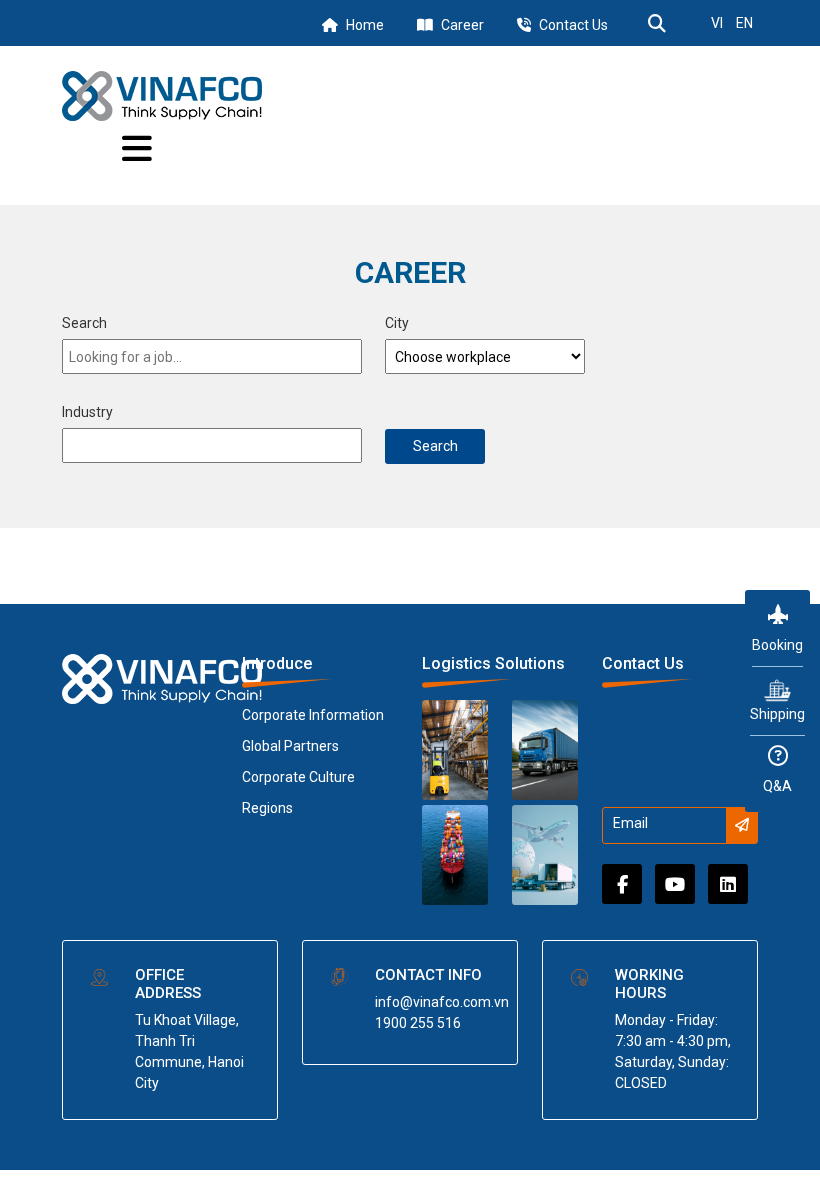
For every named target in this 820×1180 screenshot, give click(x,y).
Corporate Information (313, 715)
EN (744, 23)
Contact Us (573, 25)
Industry (87, 412)
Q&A (777, 786)
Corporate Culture (298, 777)
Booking (777, 645)
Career (462, 25)
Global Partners (290, 746)
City (397, 323)
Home (365, 25)
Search (84, 323)
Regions (267, 808)
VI (717, 23)
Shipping (777, 714)
